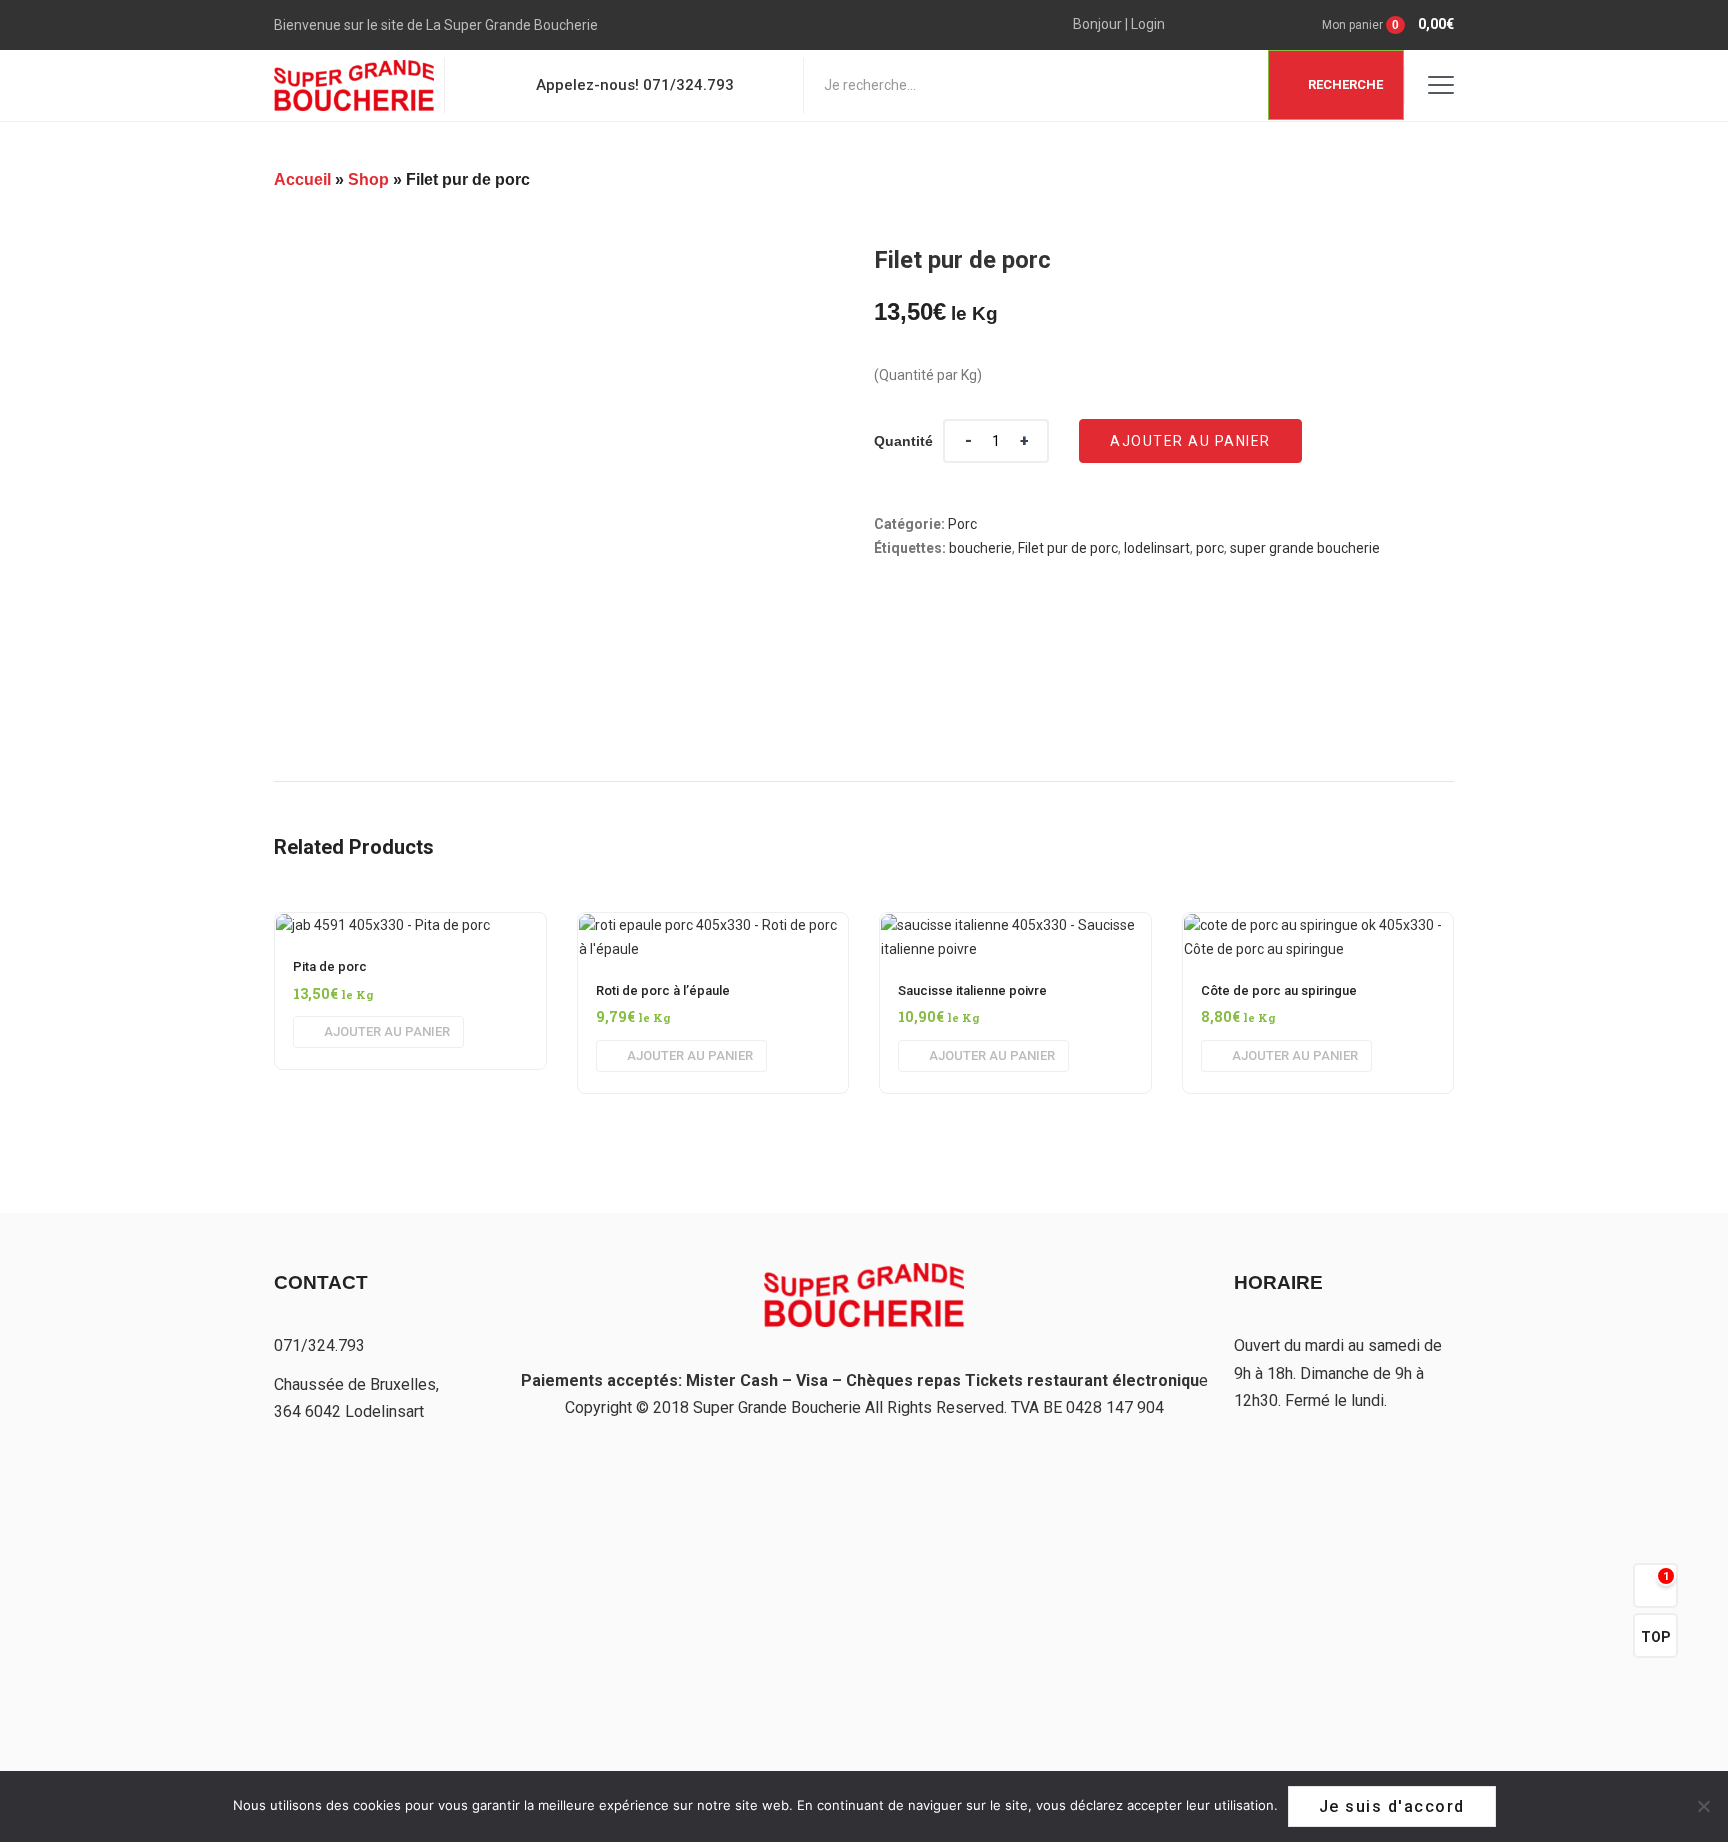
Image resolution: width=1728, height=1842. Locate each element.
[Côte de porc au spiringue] (1318, 925)
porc (1210, 548)
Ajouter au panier (1190, 441)
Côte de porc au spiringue (1279, 990)
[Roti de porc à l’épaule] (713, 925)
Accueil (302, 179)
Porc (962, 524)
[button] (1368, 25)
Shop (368, 179)
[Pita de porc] (383, 925)
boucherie (980, 548)
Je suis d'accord (1392, 1806)
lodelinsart (1157, 548)
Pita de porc (330, 966)
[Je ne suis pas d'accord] (1703, 1806)
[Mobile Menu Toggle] (1441, 85)
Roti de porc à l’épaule (663, 990)
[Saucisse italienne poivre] (1015, 925)
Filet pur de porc (1068, 548)
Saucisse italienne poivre (972, 990)
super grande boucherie (1305, 548)
